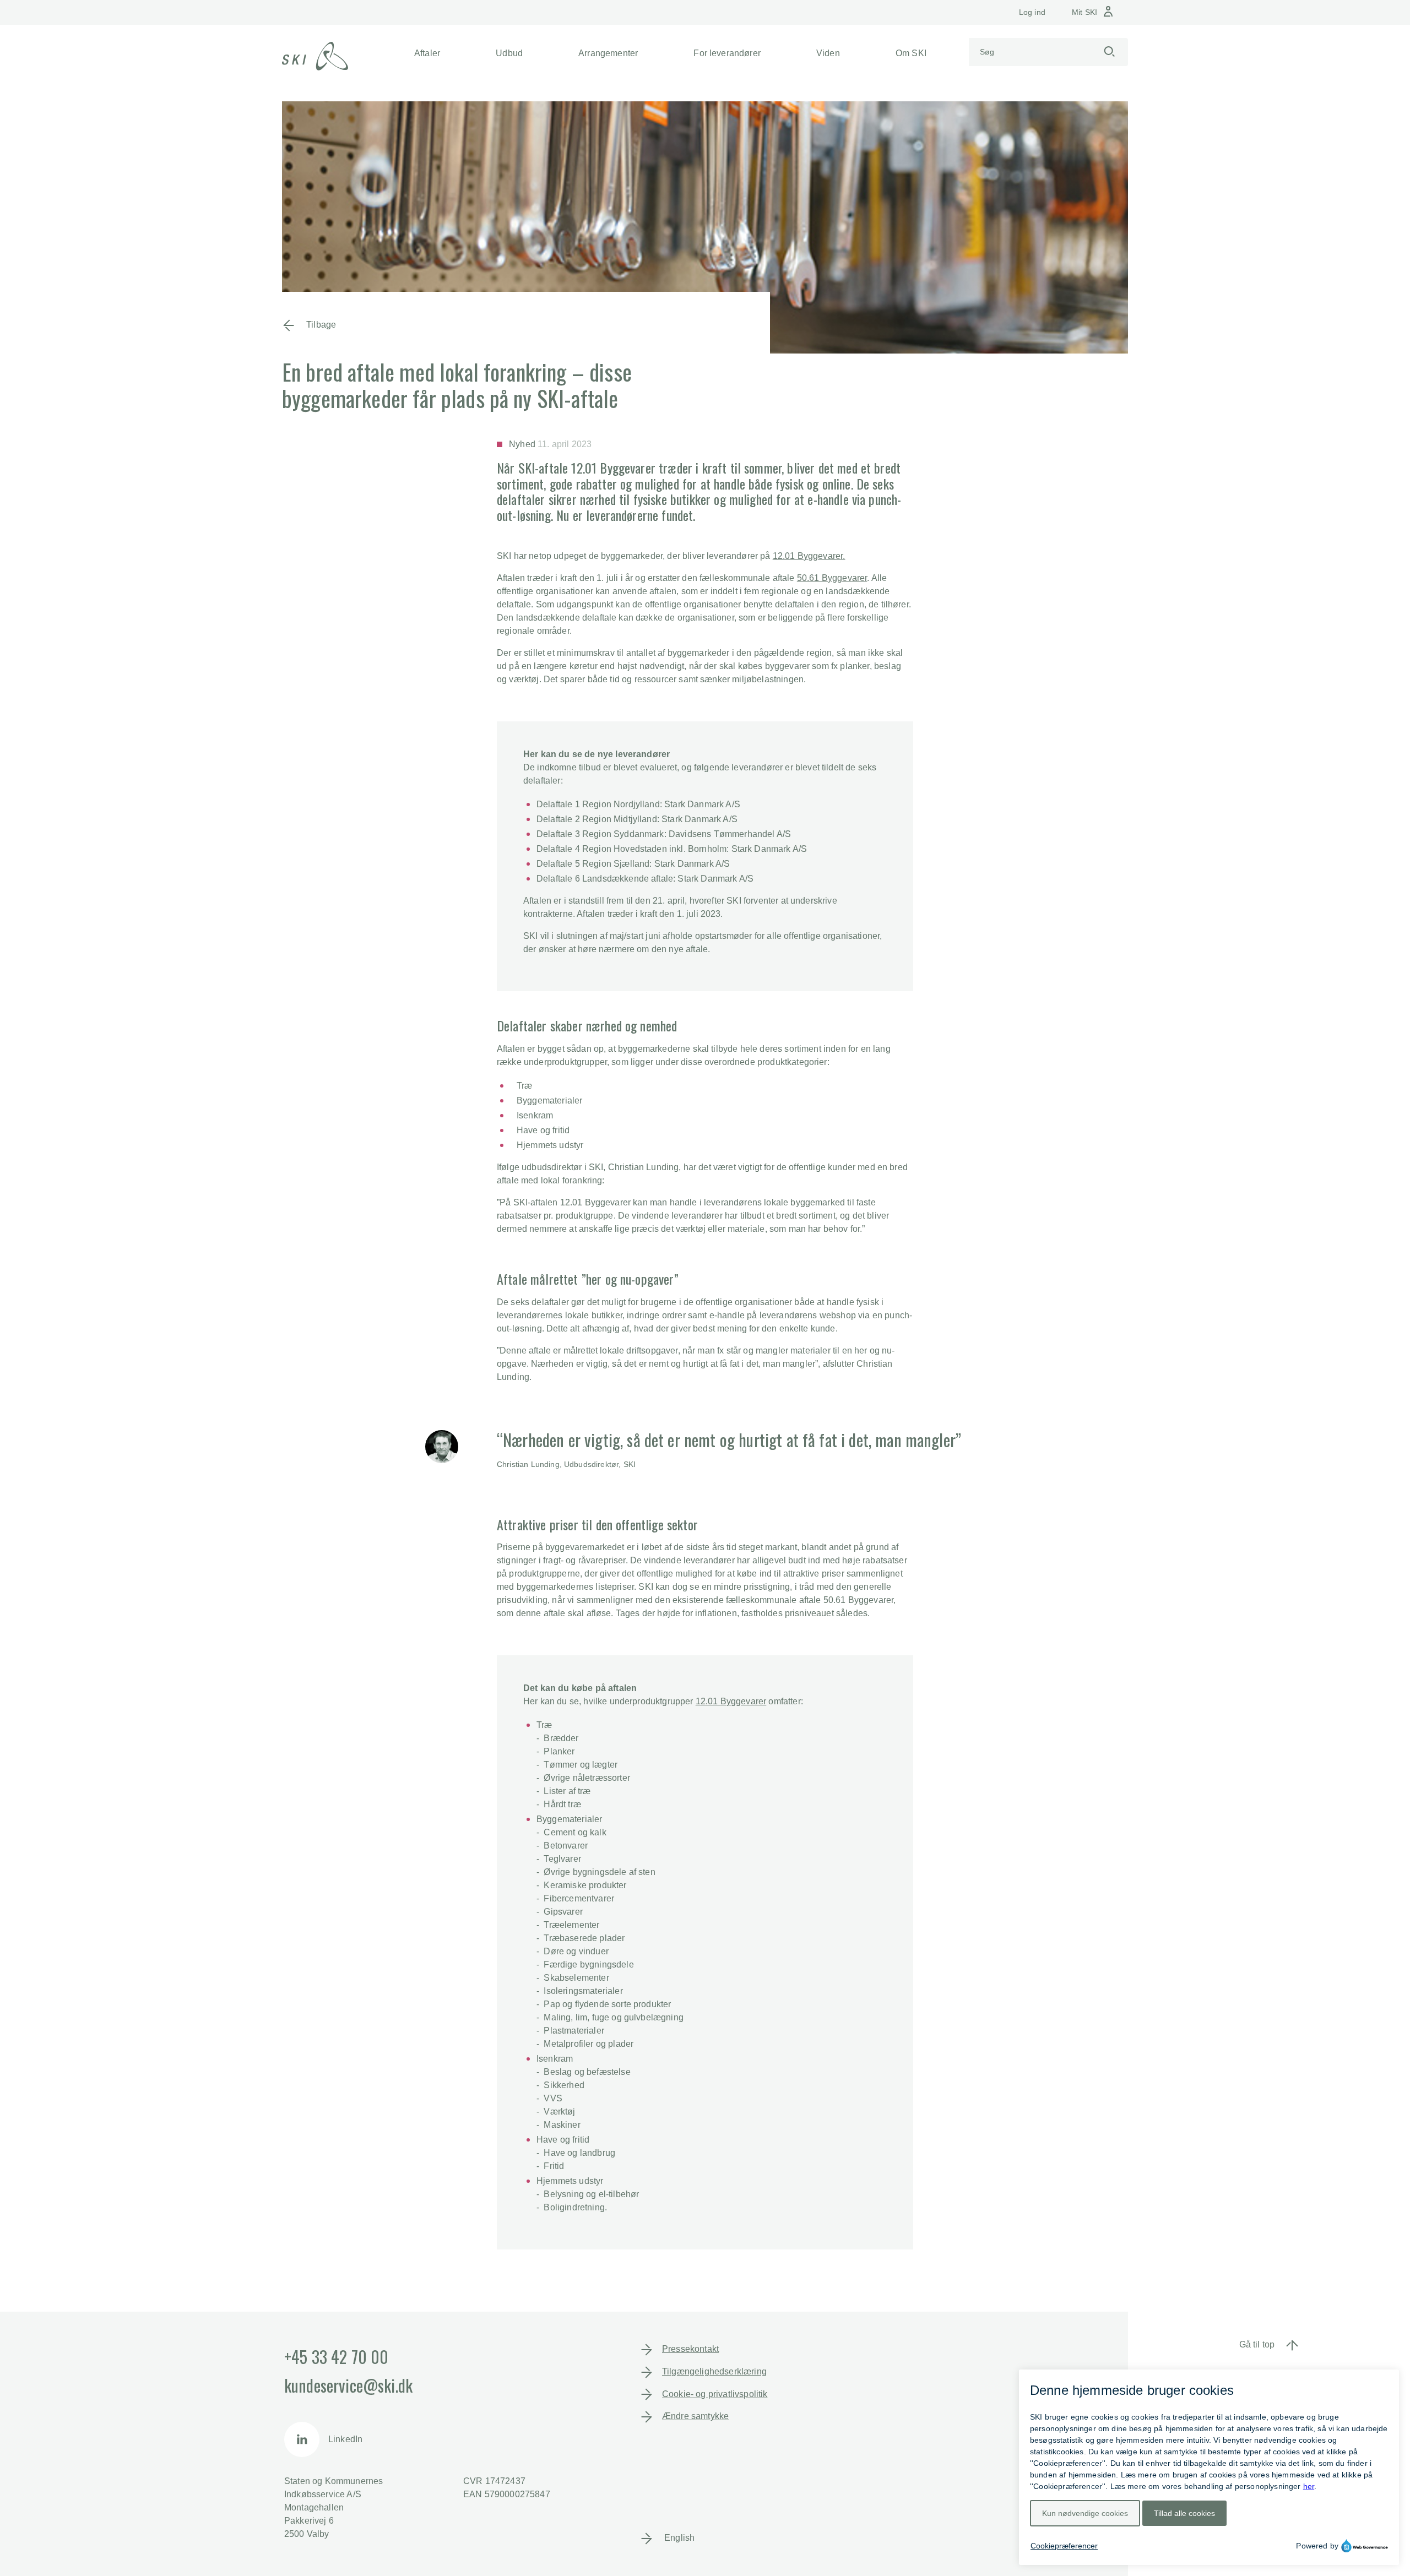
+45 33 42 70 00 (336, 2357)
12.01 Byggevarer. (809, 556)
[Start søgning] (1109, 52)
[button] (427, 53)
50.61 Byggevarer (832, 578)
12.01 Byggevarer (731, 1701)
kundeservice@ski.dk (348, 2385)
